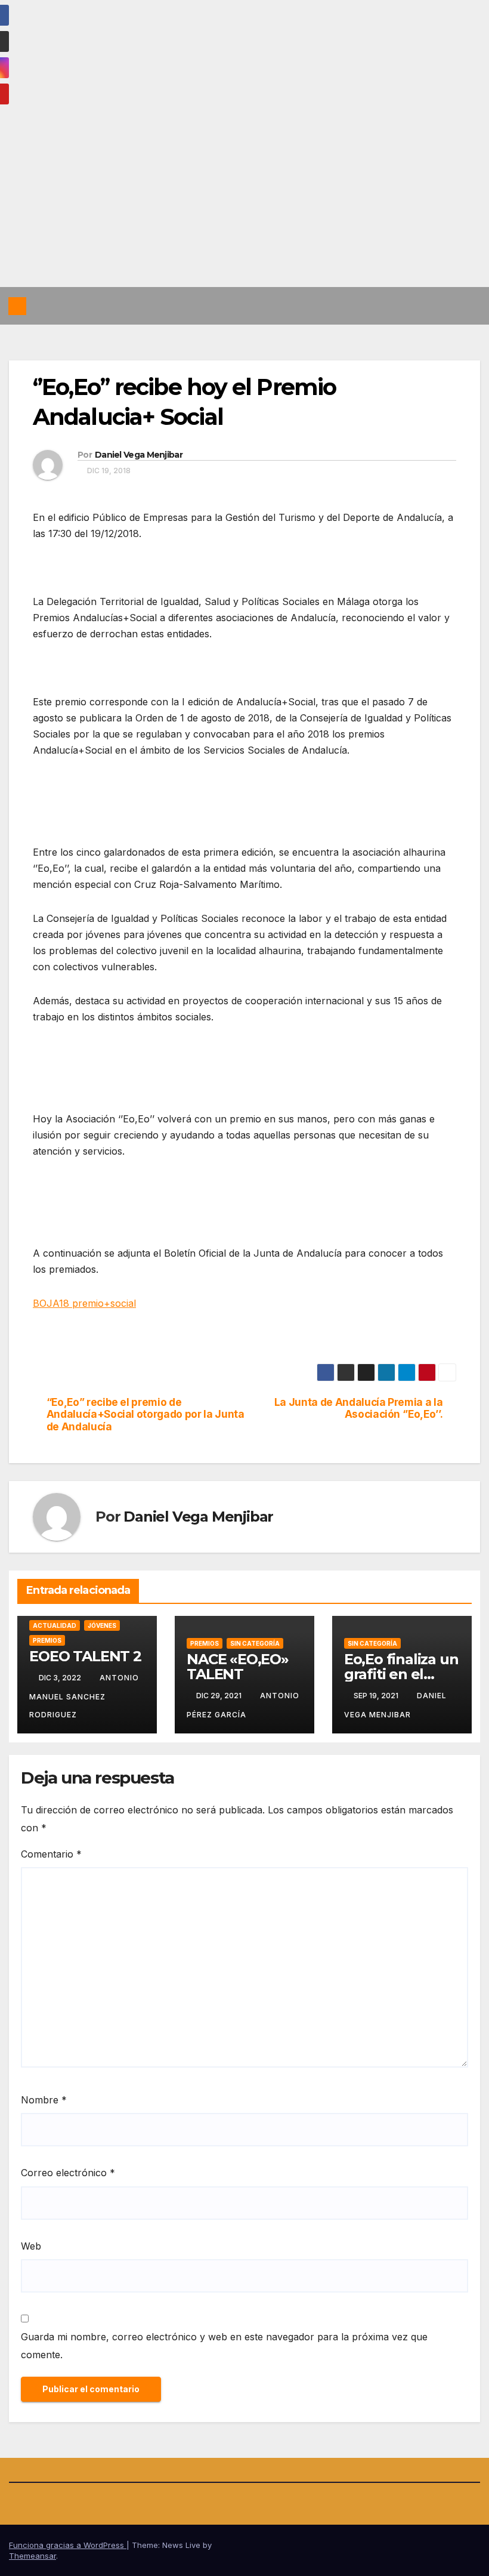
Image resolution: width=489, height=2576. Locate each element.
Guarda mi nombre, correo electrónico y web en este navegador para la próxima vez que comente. (224, 2346)
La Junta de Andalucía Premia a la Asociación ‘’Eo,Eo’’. (359, 1409)
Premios (47, 1640)
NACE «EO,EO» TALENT (238, 1667)
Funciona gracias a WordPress (68, 2545)
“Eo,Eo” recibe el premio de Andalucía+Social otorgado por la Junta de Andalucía (146, 1415)
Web (31, 2246)
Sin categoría (255, 1643)
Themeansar (33, 2556)
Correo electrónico (68, 2173)
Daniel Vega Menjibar (139, 455)
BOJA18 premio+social (84, 1303)
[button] (445, 306)
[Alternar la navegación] (469, 306)
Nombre (44, 2100)
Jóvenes (102, 1625)
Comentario (51, 1854)
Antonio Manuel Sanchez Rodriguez (84, 1696)
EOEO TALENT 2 (85, 1656)
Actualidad (55, 1625)
